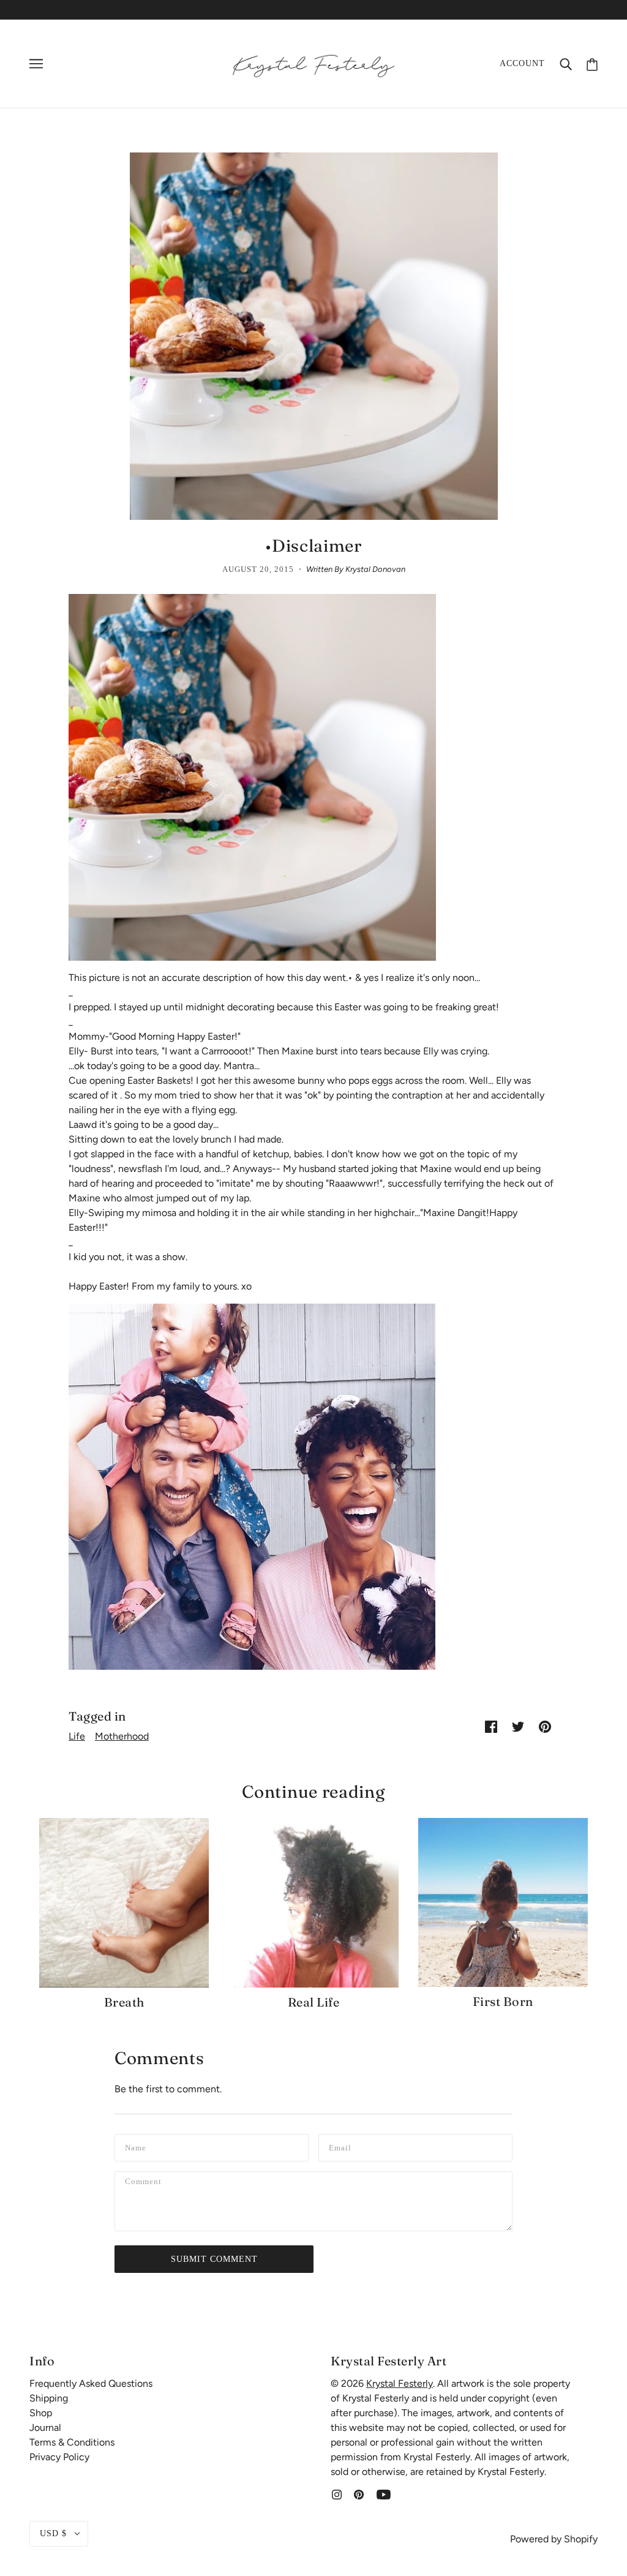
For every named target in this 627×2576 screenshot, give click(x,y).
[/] (313, 63)
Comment (147, 2184)
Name (137, 2146)
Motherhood (122, 1736)
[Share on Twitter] (518, 1726)
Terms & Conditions (72, 2442)
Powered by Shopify (554, 2539)
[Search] (566, 64)
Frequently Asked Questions (91, 2383)
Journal (45, 2428)
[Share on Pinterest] (545, 1726)
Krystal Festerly (400, 2383)
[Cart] (592, 63)
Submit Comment (214, 2259)
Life (77, 1736)
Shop (41, 2413)
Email (342, 2146)
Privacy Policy (59, 2457)
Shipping (49, 2398)
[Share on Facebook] (491, 1726)
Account (522, 63)
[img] (337, 2494)
